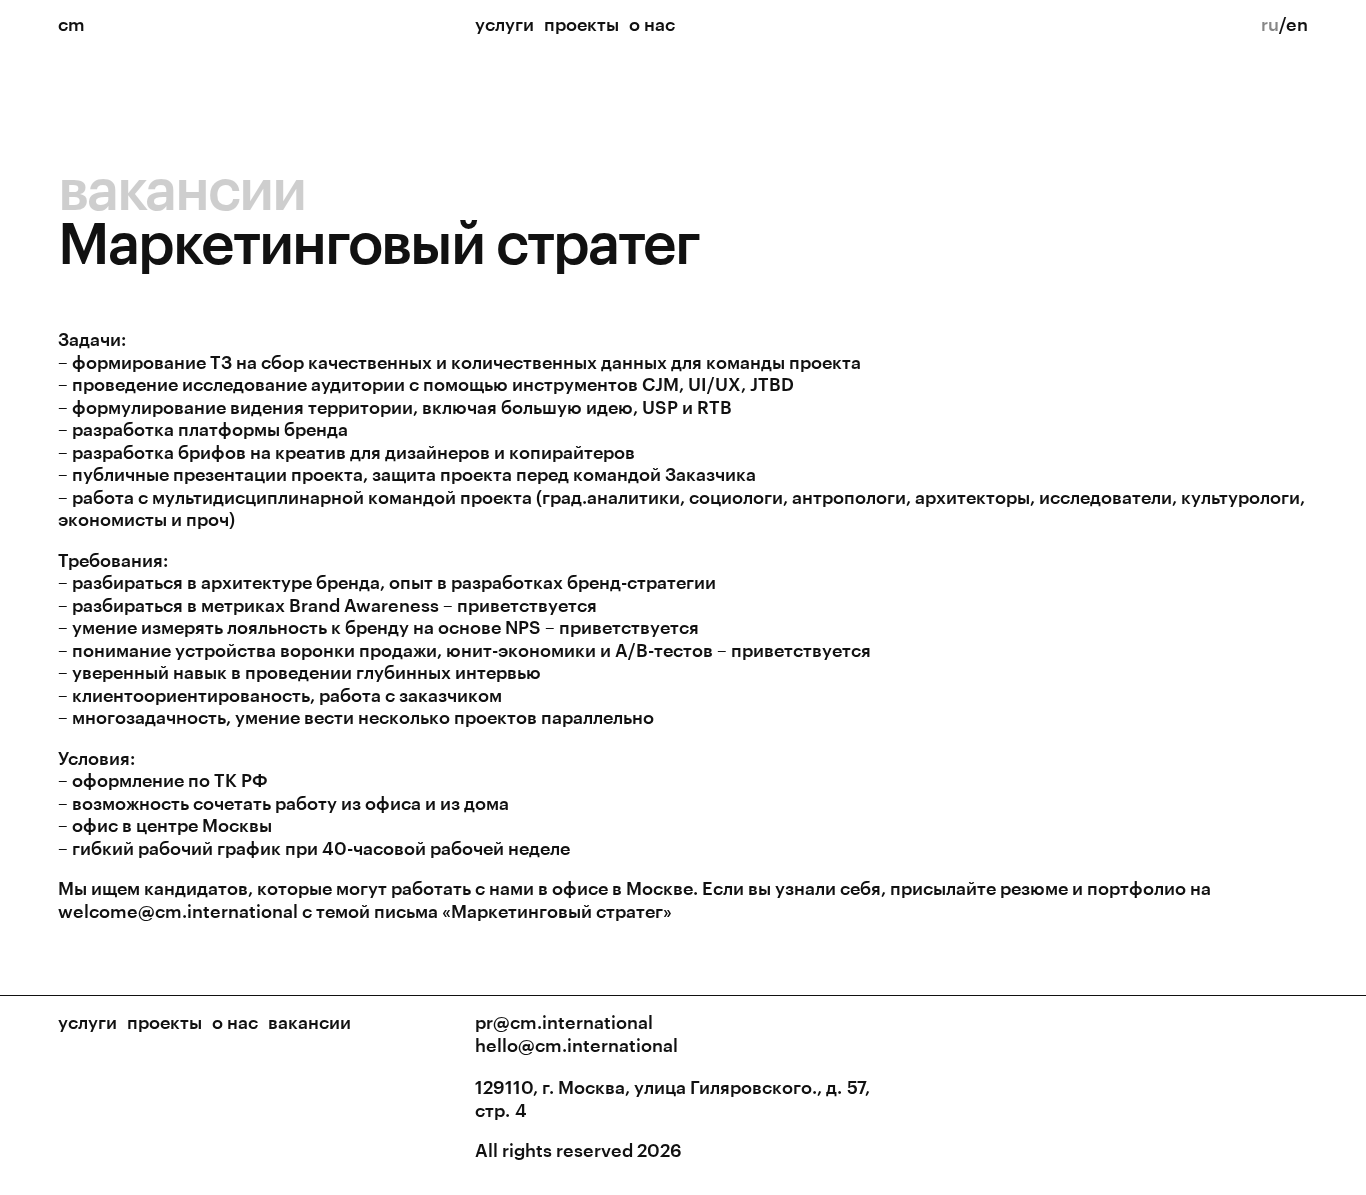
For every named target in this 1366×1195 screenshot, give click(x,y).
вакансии (181, 187)
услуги (504, 24)
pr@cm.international (564, 1022)
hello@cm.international (576, 1045)
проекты (581, 24)
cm (71, 24)
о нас (652, 24)
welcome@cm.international (178, 911)
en (1297, 24)
